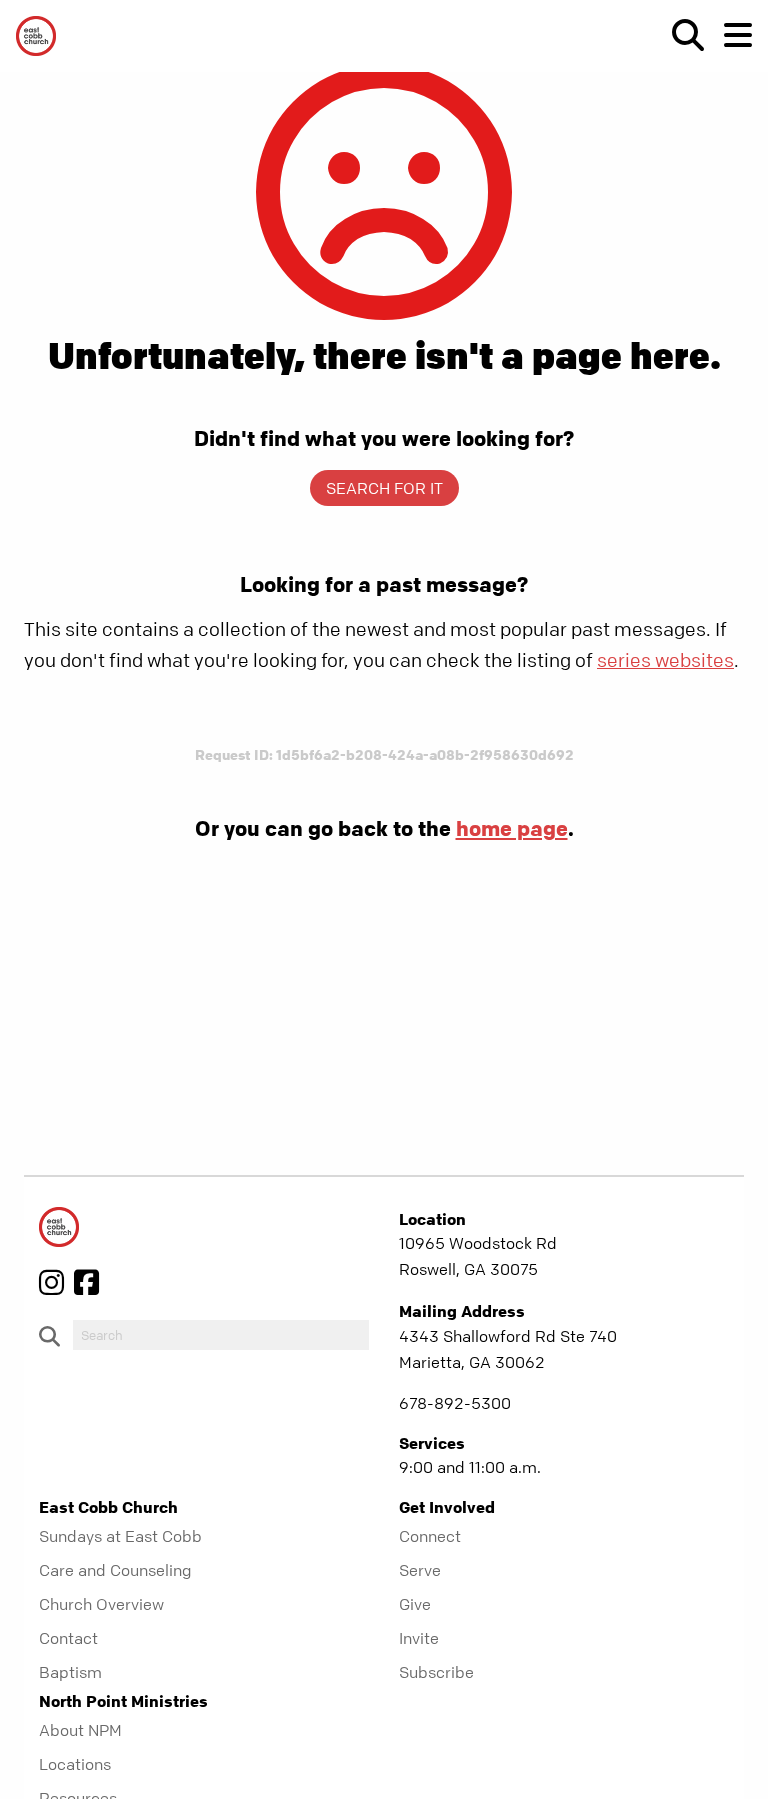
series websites (665, 660)
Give (415, 1604)
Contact (68, 1638)
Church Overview (101, 1604)
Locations (75, 1764)
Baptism (70, 1672)
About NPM (80, 1730)
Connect (430, 1536)
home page (512, 828)
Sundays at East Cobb (120, 1536)
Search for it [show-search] (384, 488)
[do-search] (221, 1335)
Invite (419, 1638)
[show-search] (680, 35)
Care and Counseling (115, 1570)
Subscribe (436, 1672)
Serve (420, 1570)
